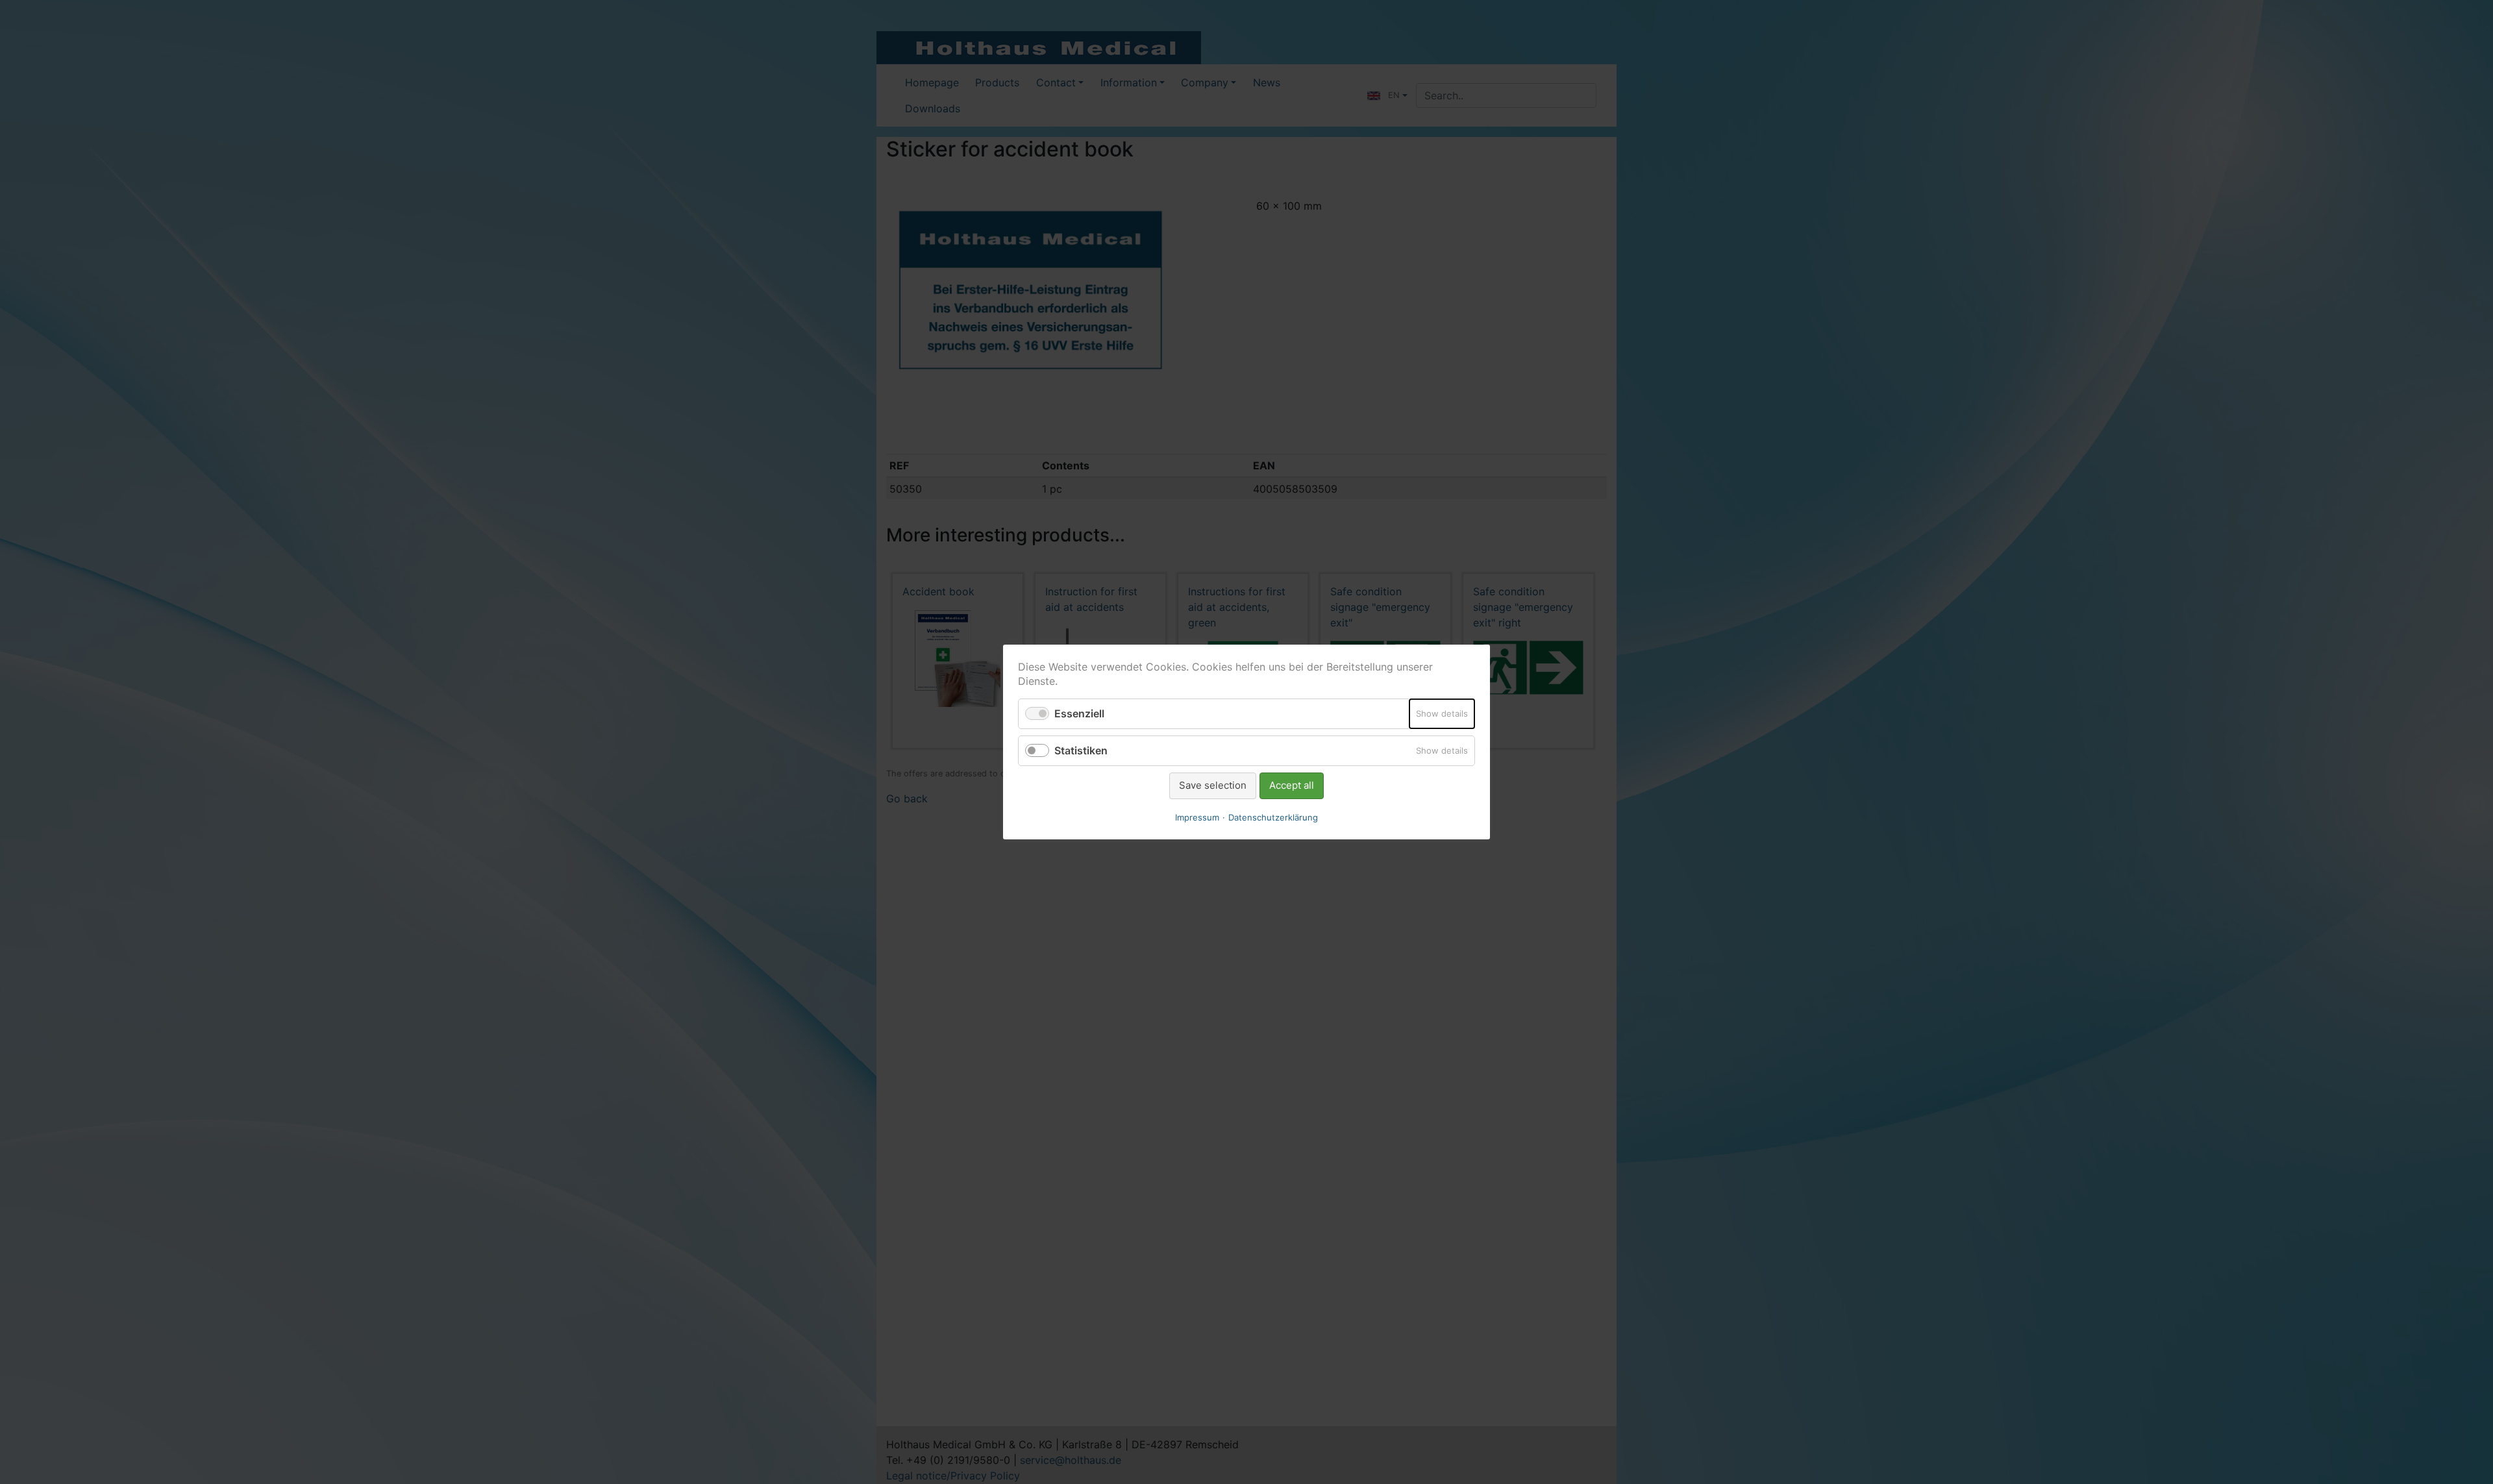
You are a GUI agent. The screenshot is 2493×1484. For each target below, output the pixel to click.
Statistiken (1081, 750)
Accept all (1292, 785)
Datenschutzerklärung (1273, 817)
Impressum (1197, 817)
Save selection (1213, 785)
